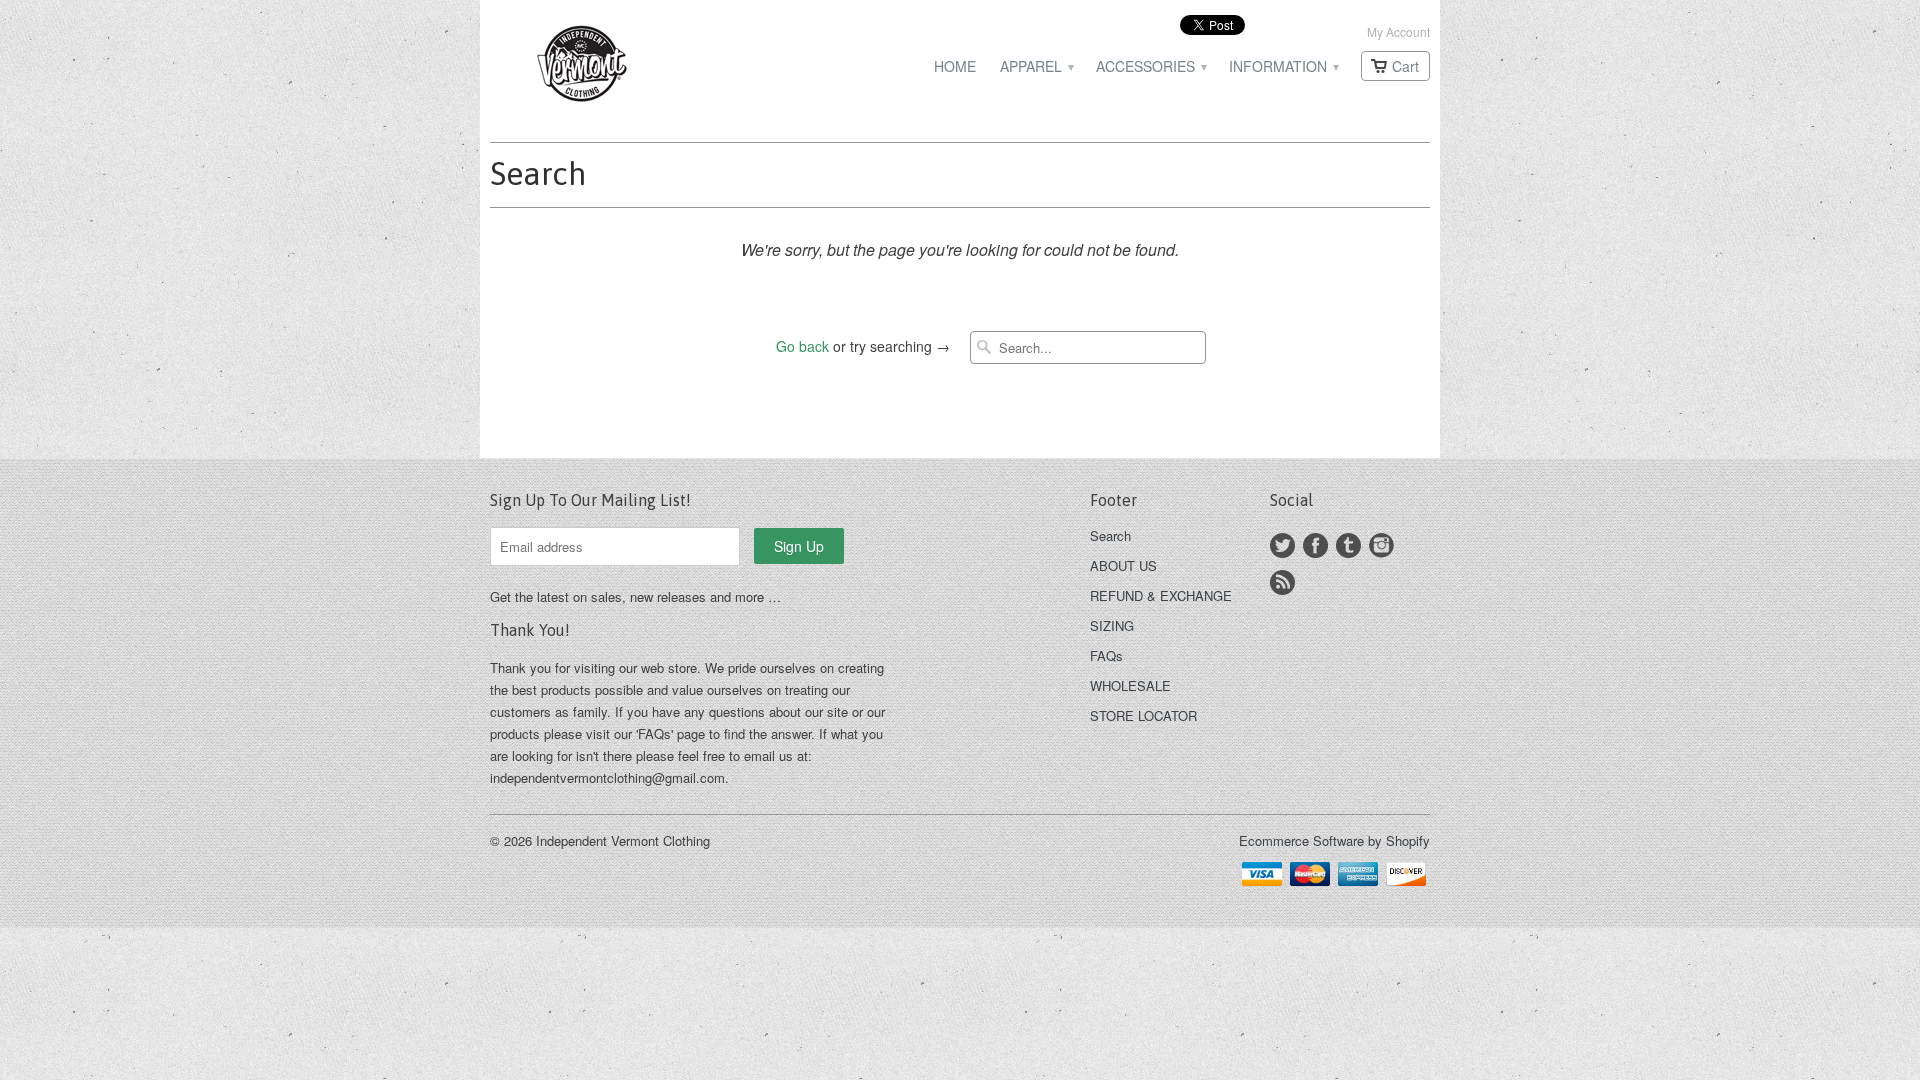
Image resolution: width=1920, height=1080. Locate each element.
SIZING (1112, 625)
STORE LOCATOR (1143, 715)
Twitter (1282, 545)
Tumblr (1348, 545)
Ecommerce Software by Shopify (1334, 840)
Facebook (1315, 545)
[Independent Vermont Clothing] (640, 66)
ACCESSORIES (1150, 66)
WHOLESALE (1130, 685)
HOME (955, 66)
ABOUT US (1123, 565)
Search (1110, 535)
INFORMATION (1283, 66)
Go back (802, 346)
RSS (1282, 582)
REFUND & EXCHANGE (1161, 595)
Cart (1405, 66)
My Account (1398, 31)
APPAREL (1036, 66)
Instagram (1381, 545)
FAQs (1106, 655)
